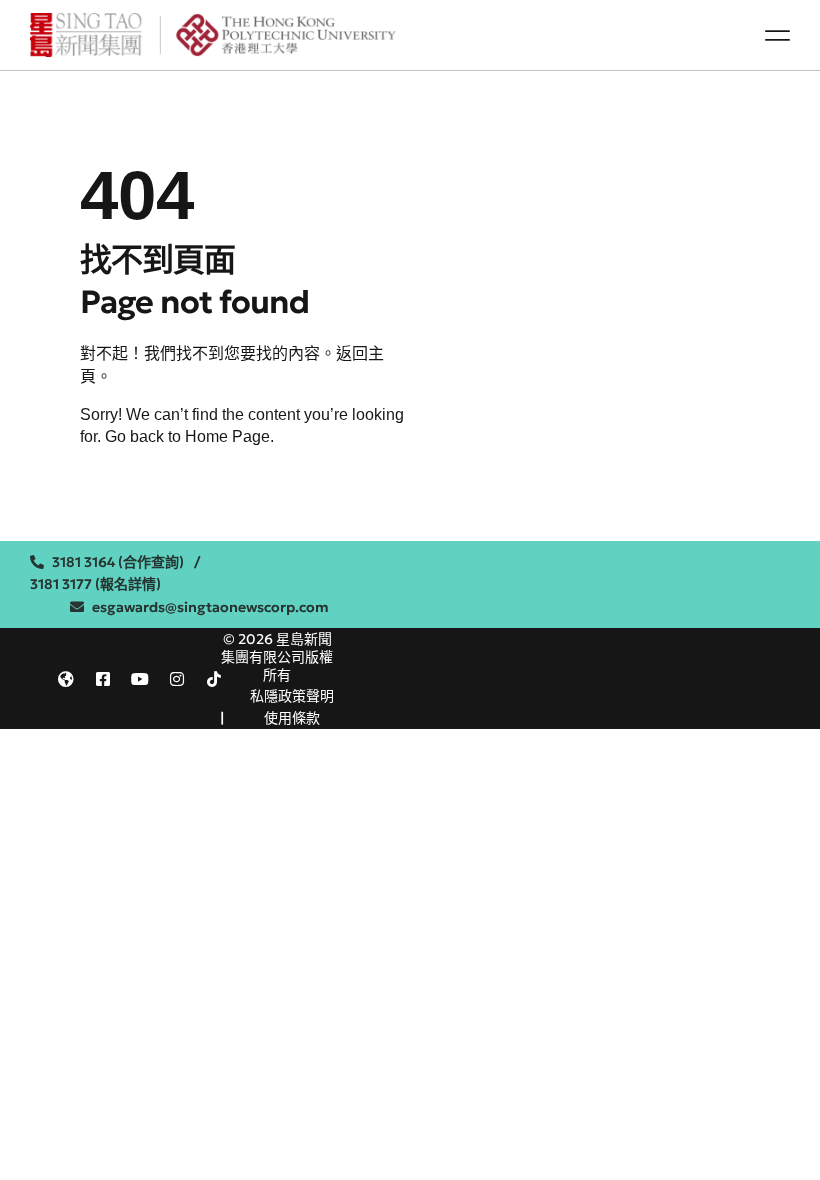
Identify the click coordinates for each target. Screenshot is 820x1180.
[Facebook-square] (103, 679)
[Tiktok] (214, 679)
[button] (777, 35)
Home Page (227, 436)
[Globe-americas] (66, 679)
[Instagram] (177, 679)
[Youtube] (140, 679)
